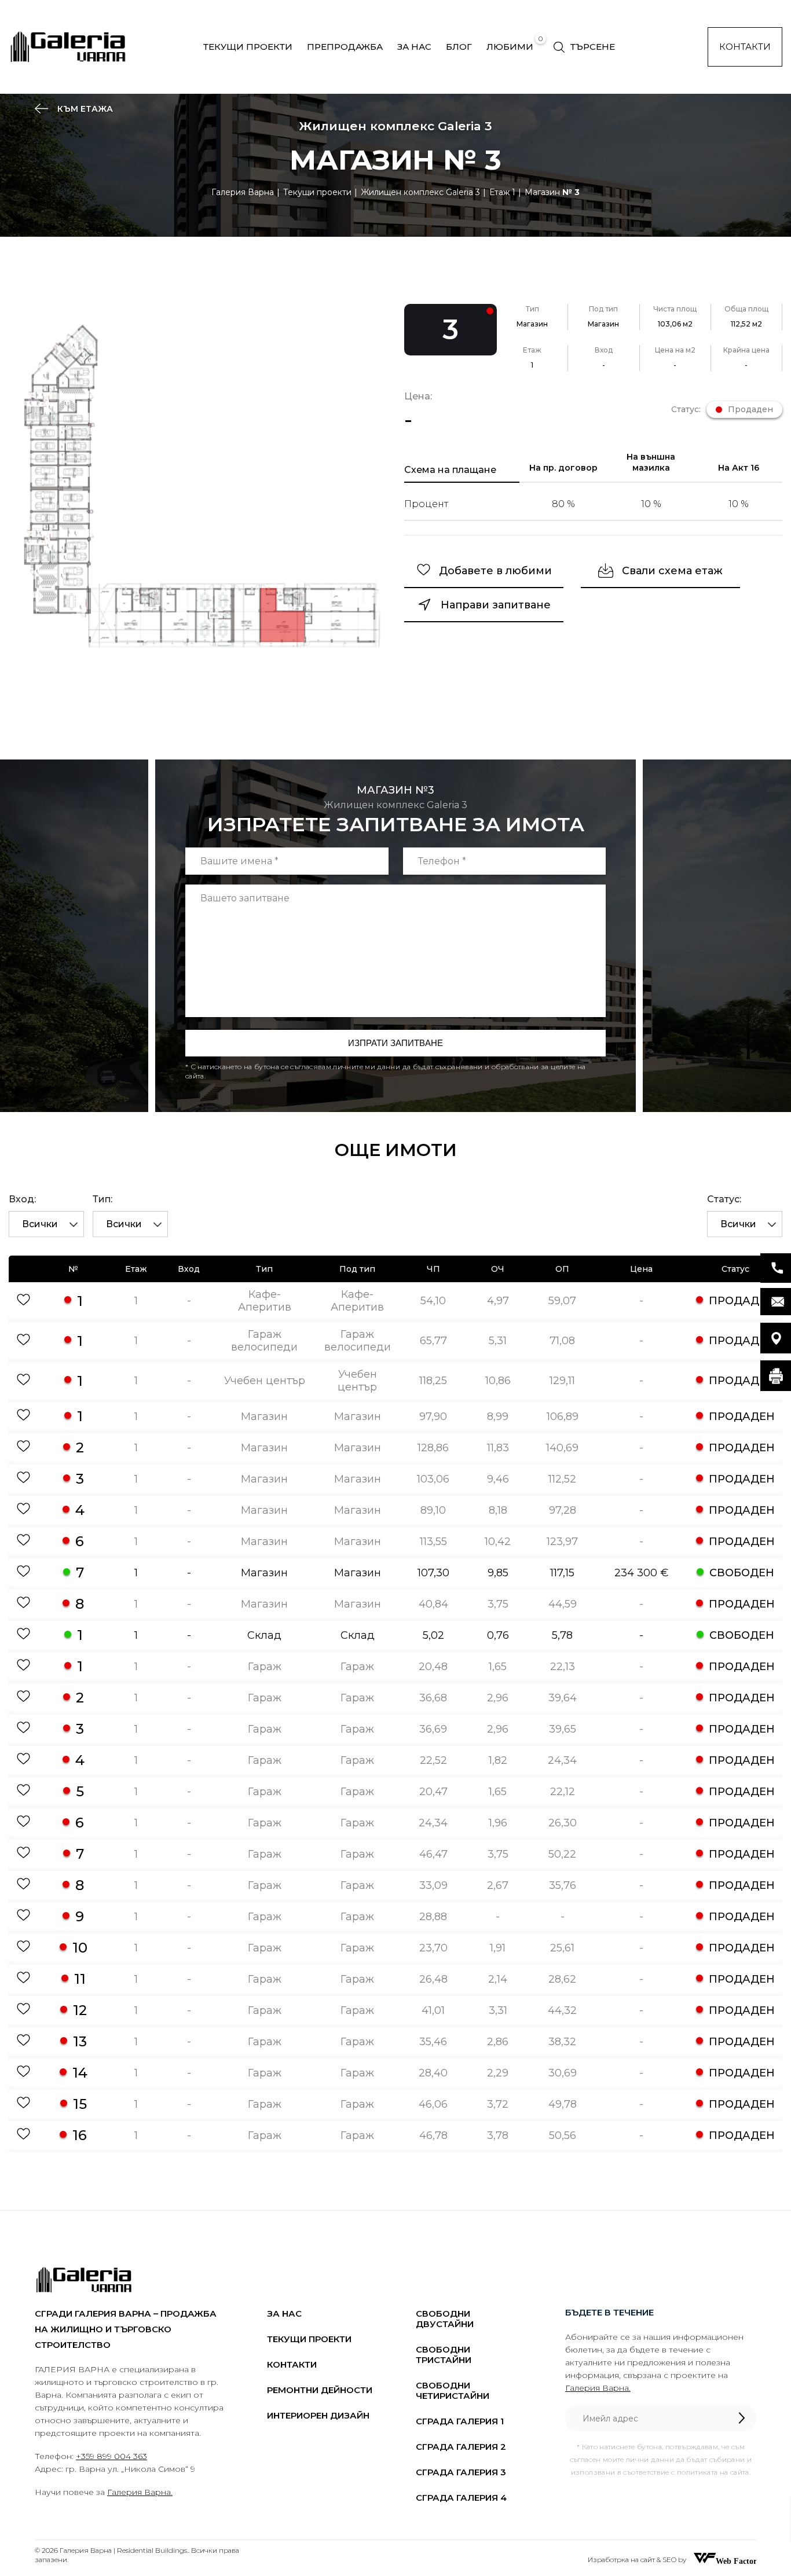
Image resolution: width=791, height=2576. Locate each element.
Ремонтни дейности (320, 2390)
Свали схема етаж (672, 571)
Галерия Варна (243, 192)
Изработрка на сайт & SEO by (638, 2560)
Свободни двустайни (445, 2319)
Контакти (745, 47)
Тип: (102, 1199)
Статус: (724, 1199)
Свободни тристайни (444, 2355)
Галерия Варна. (140, 2492)
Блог (459, 47)
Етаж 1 (502, 192)
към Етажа (84, 109)
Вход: (22, 1199)
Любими (510, 47)
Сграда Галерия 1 (460, 2421)
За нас (414, 47)
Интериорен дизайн (318, 2415)
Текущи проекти (248, 47)
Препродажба (345, 47)
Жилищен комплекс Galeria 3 (420, 192)
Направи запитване (496, 605)
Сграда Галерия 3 (461, 2472)
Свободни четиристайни (453, 2390)
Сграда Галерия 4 (461, 2498)
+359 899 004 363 (111, 2456)
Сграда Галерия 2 (461, 2447)
